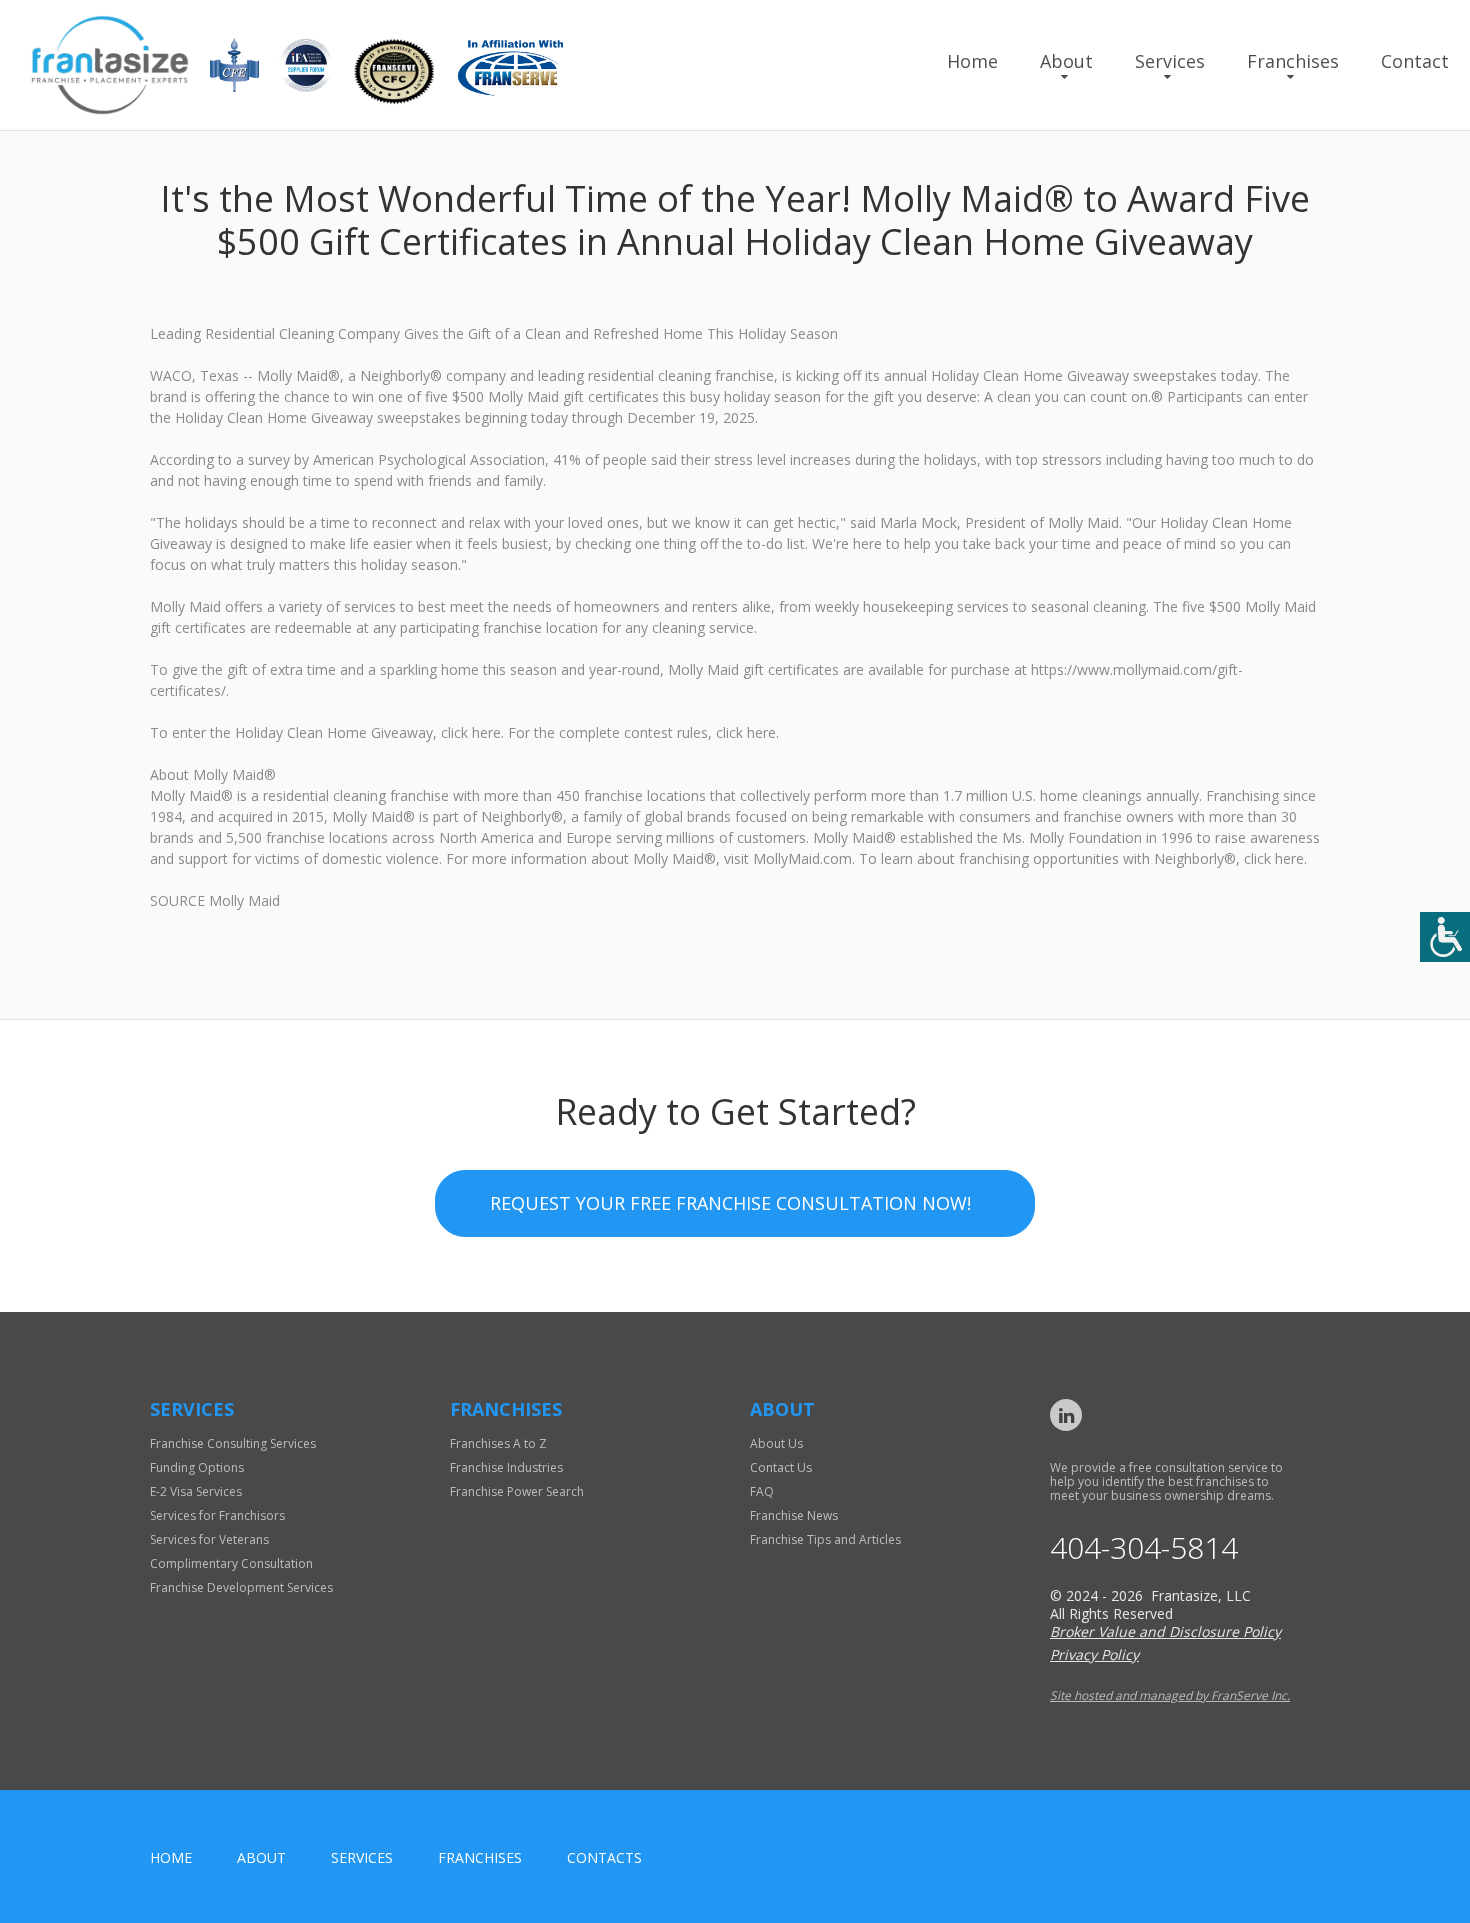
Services (1170, 61)
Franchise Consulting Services (233, 1443)
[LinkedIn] (1066, 1415)
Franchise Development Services (241, 1587)
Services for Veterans (209, 1539)
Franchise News (794, 1515)
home (171, 1857)
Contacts (604, 1857)
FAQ (762, 1491)
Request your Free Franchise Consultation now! (730, 1203)
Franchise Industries (506, 1467)
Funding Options (197, 1467)
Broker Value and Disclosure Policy (1165, 1631)
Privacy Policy (1094, 1654)
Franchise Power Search (517, 1491)
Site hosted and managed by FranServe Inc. (1170, 1695)
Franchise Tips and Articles (825, 1539)
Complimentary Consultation (231, 1563)
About (1066, 61)
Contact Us (781, 1467)
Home (972, 61)
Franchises (1293, 61)
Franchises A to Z (498, 1443)
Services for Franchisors (217, 1515)
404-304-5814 (1144, 1548)
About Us (776, 1443)
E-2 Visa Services (196, 1491)
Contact (1415, 61)
